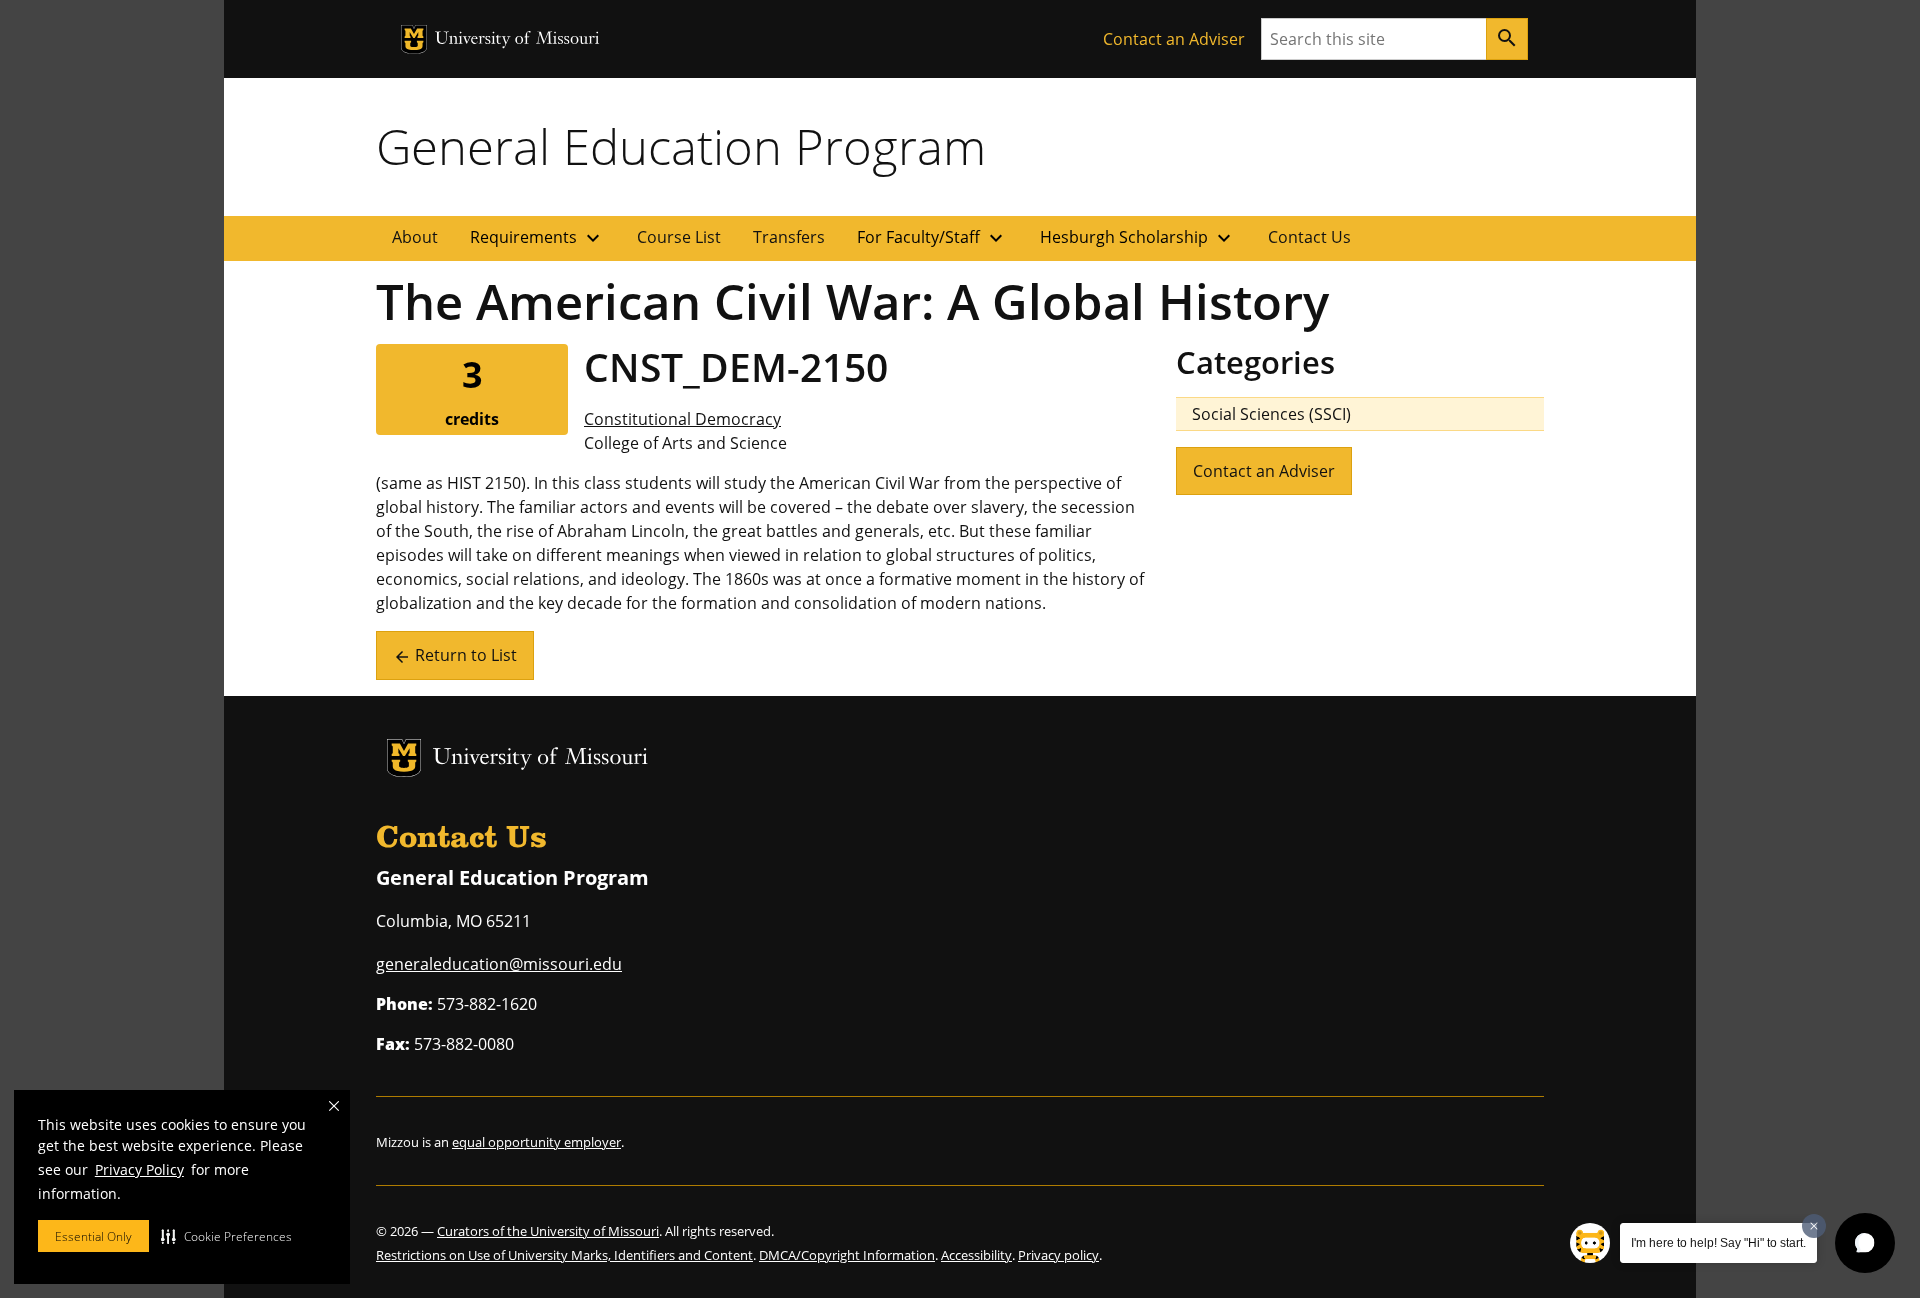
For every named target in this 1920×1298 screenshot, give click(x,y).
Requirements (537, 238)
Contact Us (1309, 237)
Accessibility (976, 1255)
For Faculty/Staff (932, 238)
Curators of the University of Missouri (548, 1231)
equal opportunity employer (536, 1142)
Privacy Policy (139, 1169)
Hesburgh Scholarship (1138, 238)
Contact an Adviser (1174, 39)
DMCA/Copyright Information (847, 1255)
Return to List (455, 655)
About (415, 237)
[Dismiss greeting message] (1814, 1226)
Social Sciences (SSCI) (1271, 414)
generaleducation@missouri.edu (499, 964)
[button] (226, 1236)
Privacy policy (1058, 1255)
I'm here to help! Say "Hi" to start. (1718, 1243)
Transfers (789, 237)
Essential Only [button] (93, 1236)
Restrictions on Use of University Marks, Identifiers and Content (564, 1255)
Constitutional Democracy (682, 419)
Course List (679, 237)
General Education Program (681, 146)
